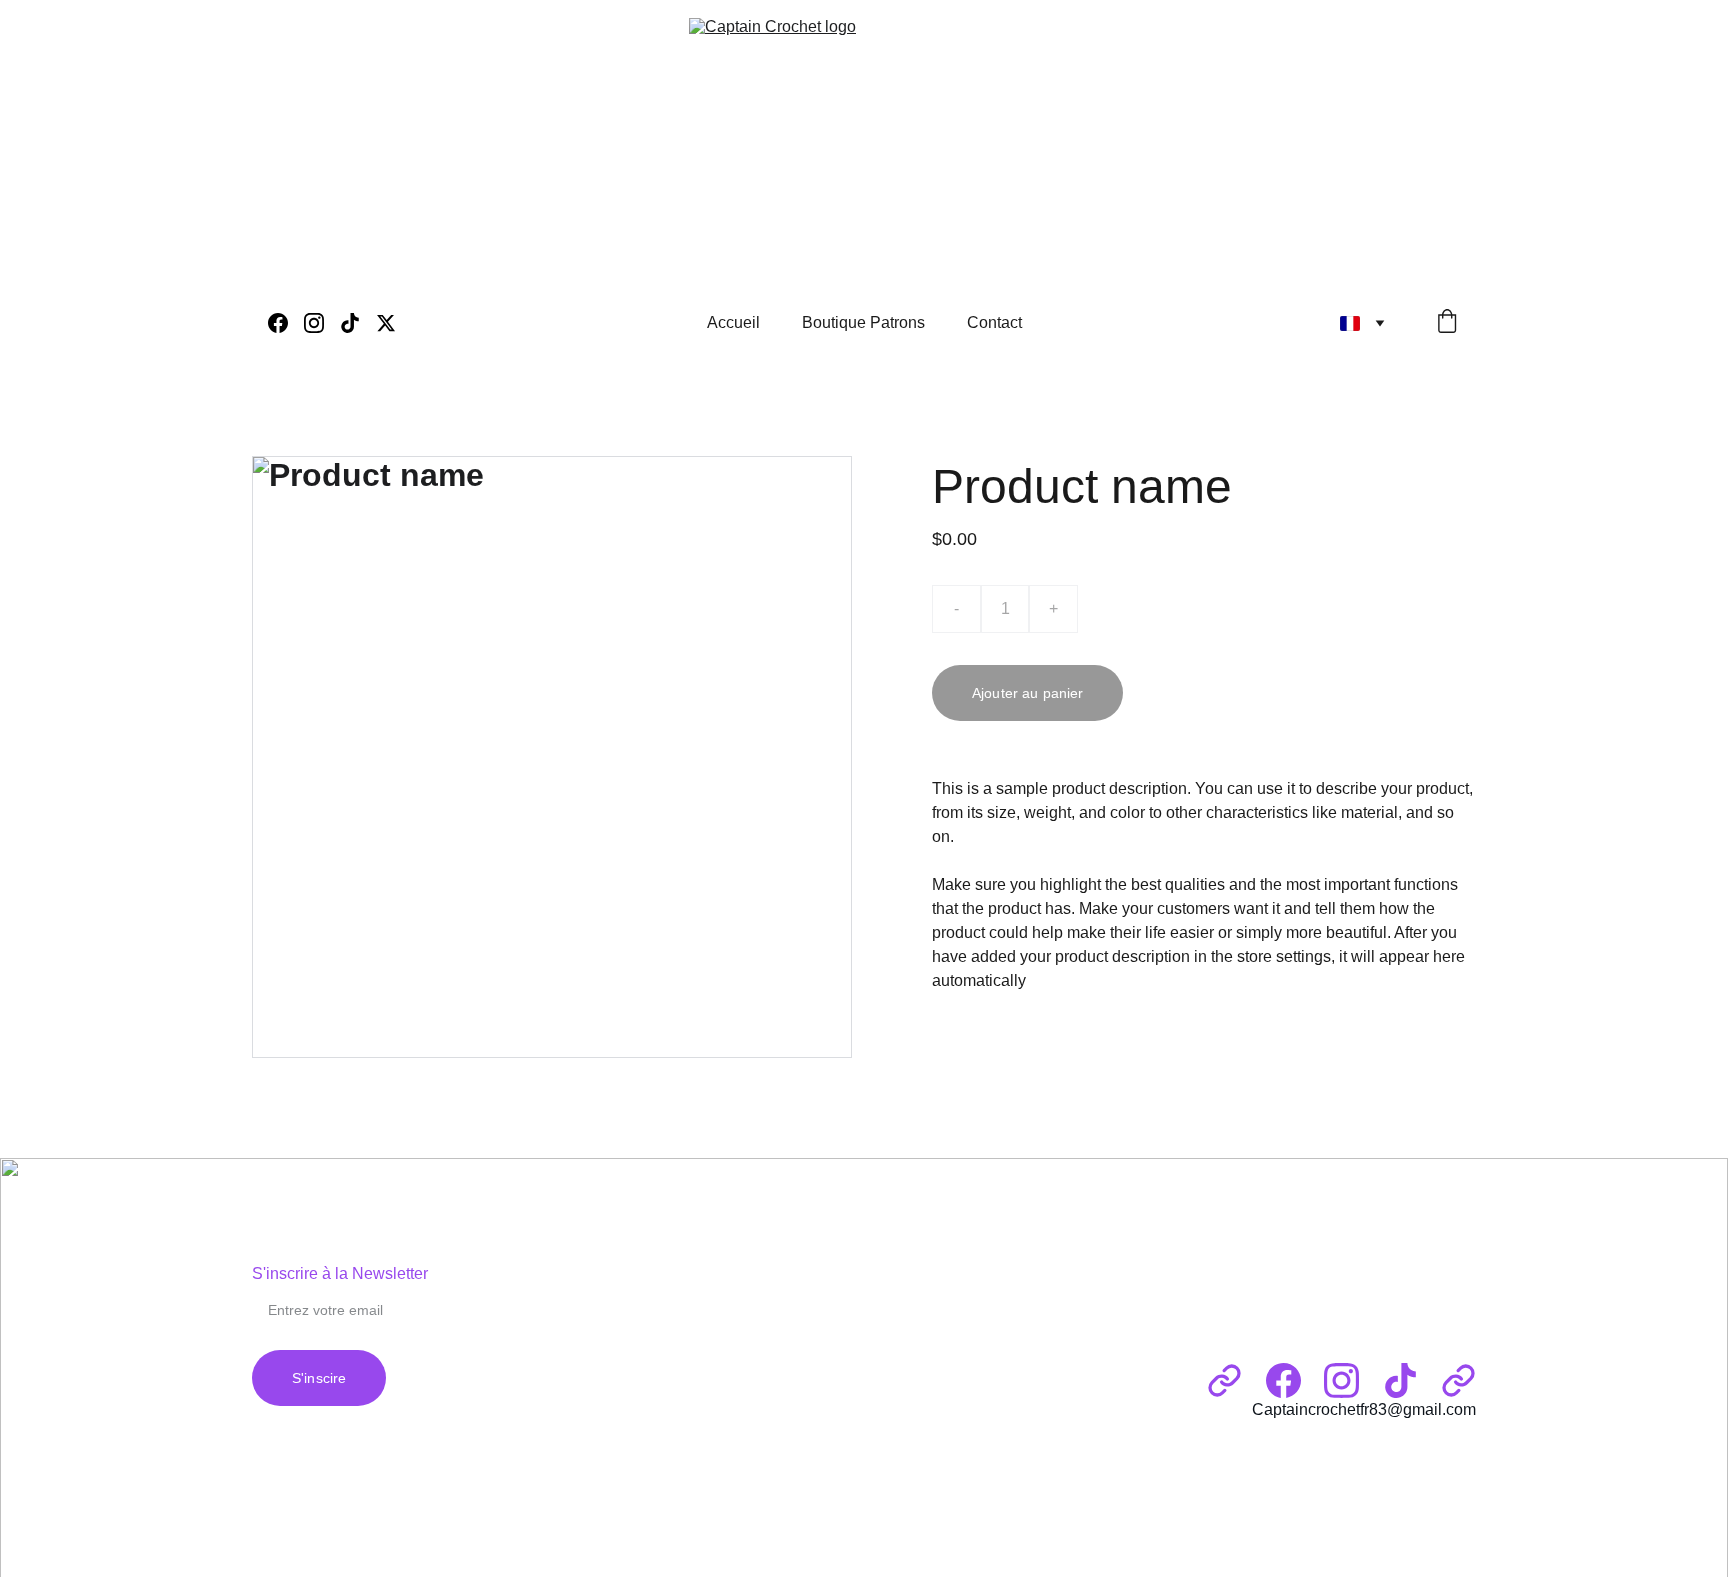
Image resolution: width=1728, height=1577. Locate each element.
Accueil (733, 322)
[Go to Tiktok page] (358, 323)
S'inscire (319, 1378)
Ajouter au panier (1027, 693)
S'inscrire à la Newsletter (340, 1273)
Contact (994, 322)
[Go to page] (1224, 1380)
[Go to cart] (1447, 323)
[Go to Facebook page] (286, 323)
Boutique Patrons (863, 322)
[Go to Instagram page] (322, 323)
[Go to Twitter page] (386, 323)
